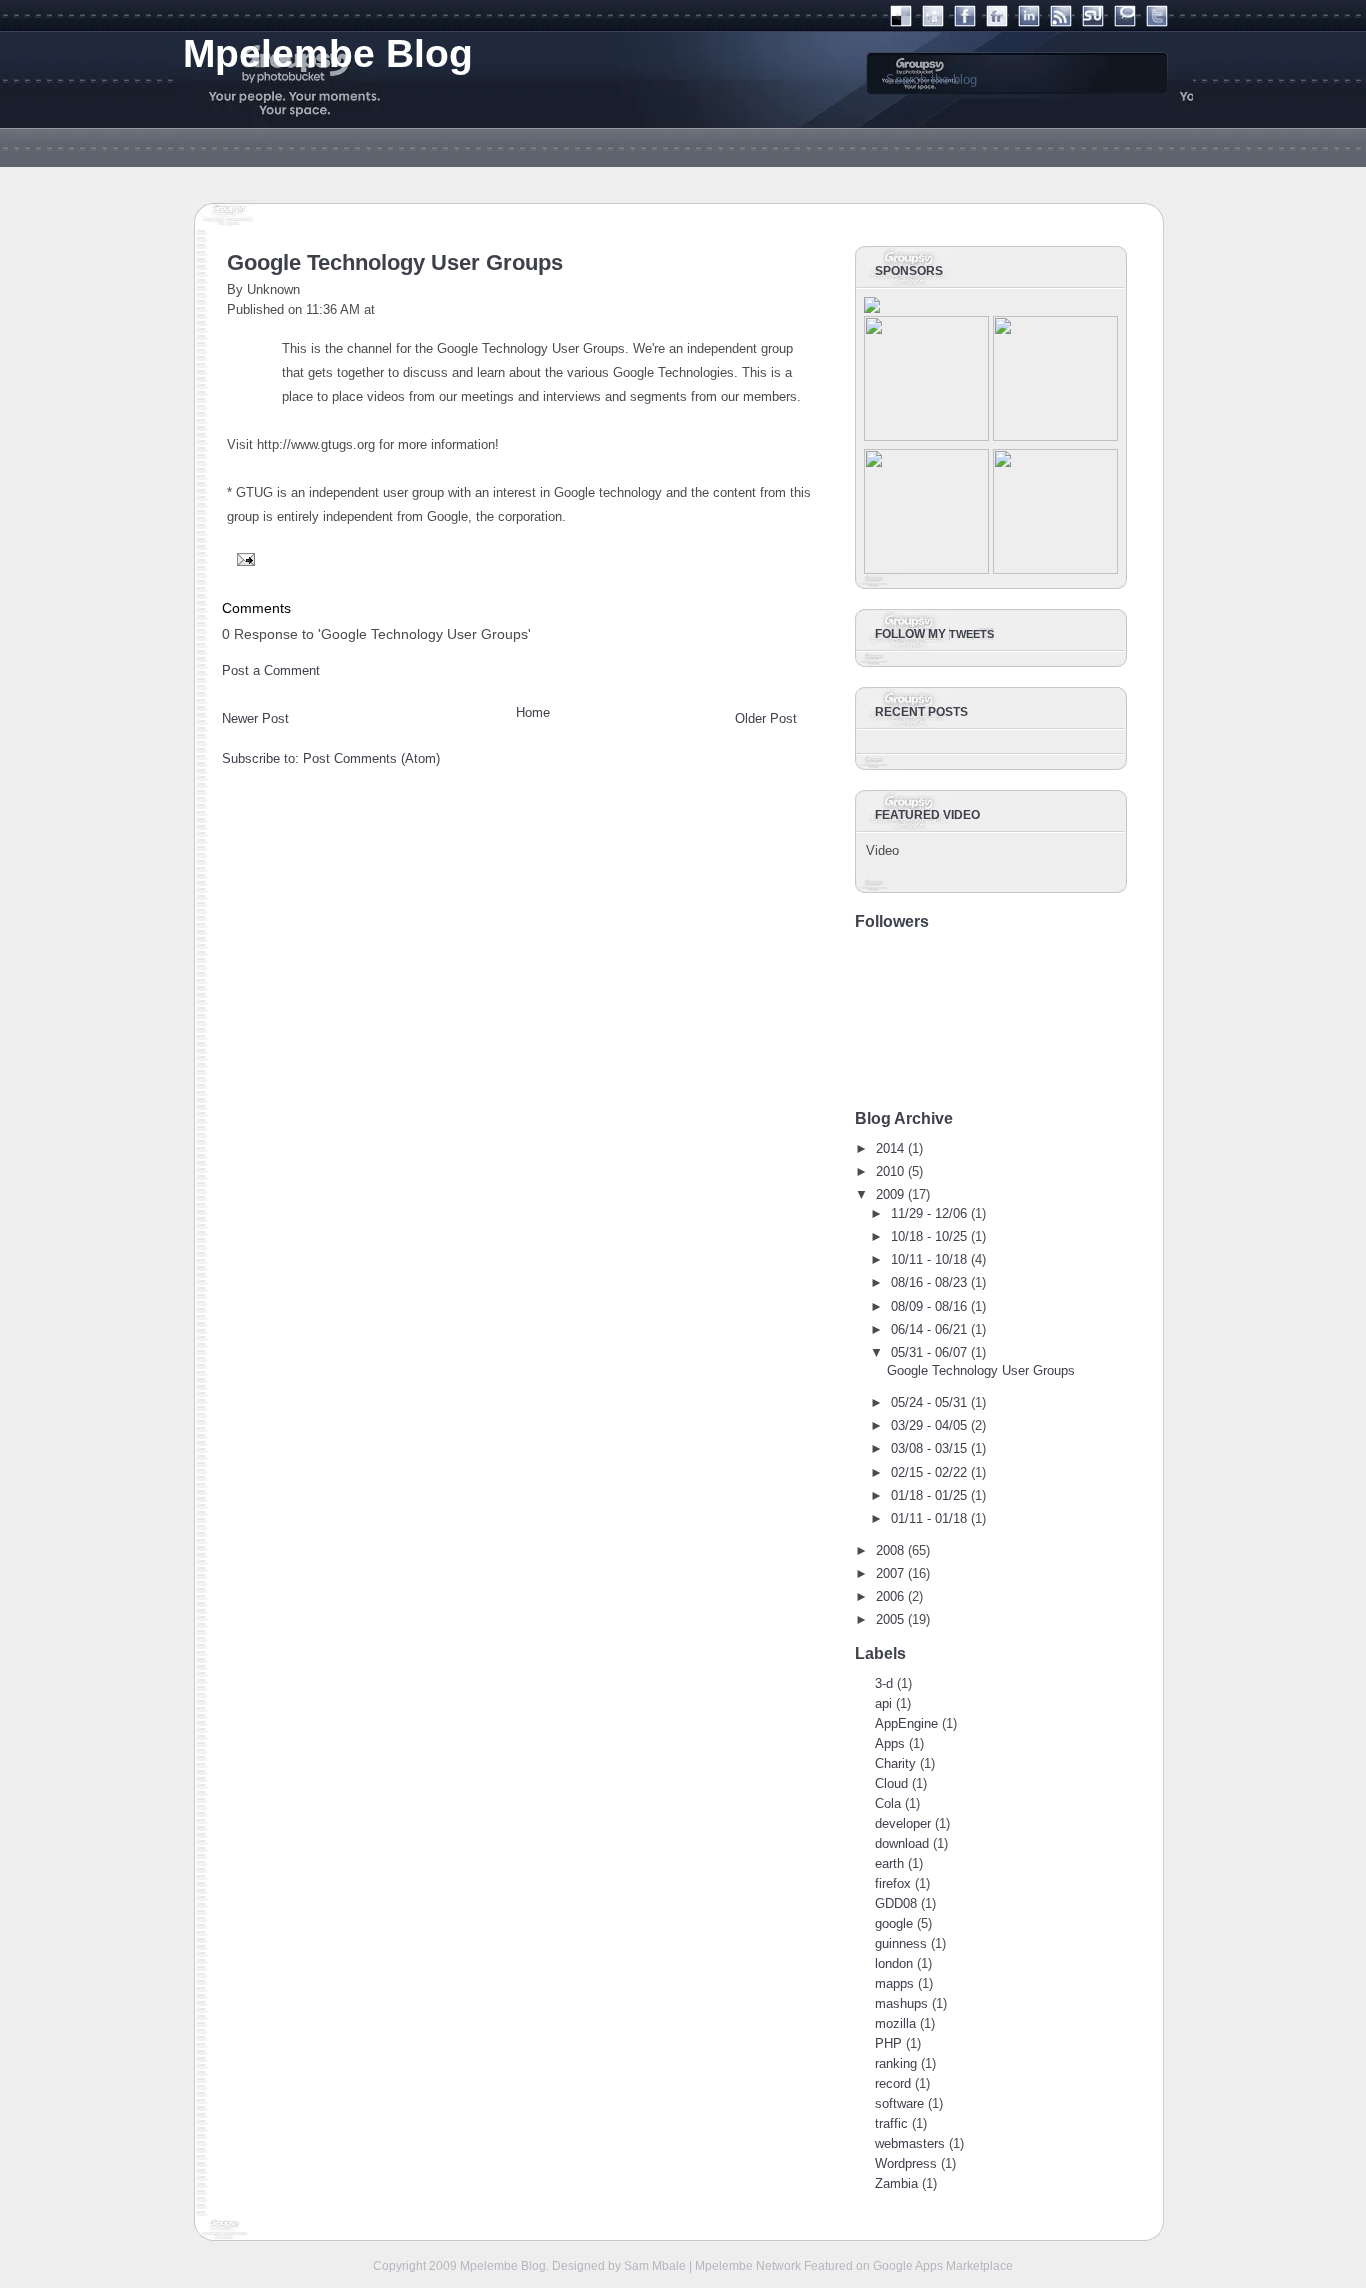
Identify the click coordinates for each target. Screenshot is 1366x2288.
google (894, 1923)
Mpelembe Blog (503, 2265)
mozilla (895, 2023)
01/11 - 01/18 (929, 1518)
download (902, 1843)
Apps (890, 1743)
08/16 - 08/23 (929, 1282)
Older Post (766, 718)
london (894, 1963)
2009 (890, 1194)
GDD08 (896, 1903)
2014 (890, 1148)
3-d (884, 1683)
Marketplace (979, 2265)
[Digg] (933, 22)
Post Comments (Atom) (371, 758)
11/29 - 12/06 (929, 1213)
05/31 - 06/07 (929, 1352)
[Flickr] (997, 22)
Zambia (896, 2183)
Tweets (971, 634)
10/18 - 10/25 (929, 1236)
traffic (891, 2123)
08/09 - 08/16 (929, 1306)
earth (889, 1863)
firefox (893, 1883)
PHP (888, 2043)
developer (903, 1823)
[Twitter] (1157, 22)
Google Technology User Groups (395, 262)
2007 (890, 1573)
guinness (901, 1943)
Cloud (891, 1783)
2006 (890, 1596)
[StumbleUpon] (1093, 22)
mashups (901, 2003)
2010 (890, 1171)
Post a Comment (271, 670)
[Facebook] (965, 22)
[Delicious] (901, 22)
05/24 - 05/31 (929, 1402)
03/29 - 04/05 (929, 1425)
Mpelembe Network (748, 2265)
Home (533, 712)
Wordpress (906, 2163)
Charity (895, 1763)
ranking (896, 2063)
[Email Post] (243, 558)
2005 (890, 1619)
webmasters (910, 2143)
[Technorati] (1125, 22)
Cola (888, 1803)
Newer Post (255, 718)
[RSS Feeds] (1061, 22)
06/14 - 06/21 (929, 1329)
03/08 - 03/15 (929, 1448)
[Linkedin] (1029, 22)
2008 (890, 1550)
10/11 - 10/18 (929, 1259)
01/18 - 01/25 (929, 1495)
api (883, 1703)
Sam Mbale (655, 2265)
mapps (894, 1983)
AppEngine (906, 1723)
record (893, 2083)
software (899, 2103)
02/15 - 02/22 (929, 1472)
